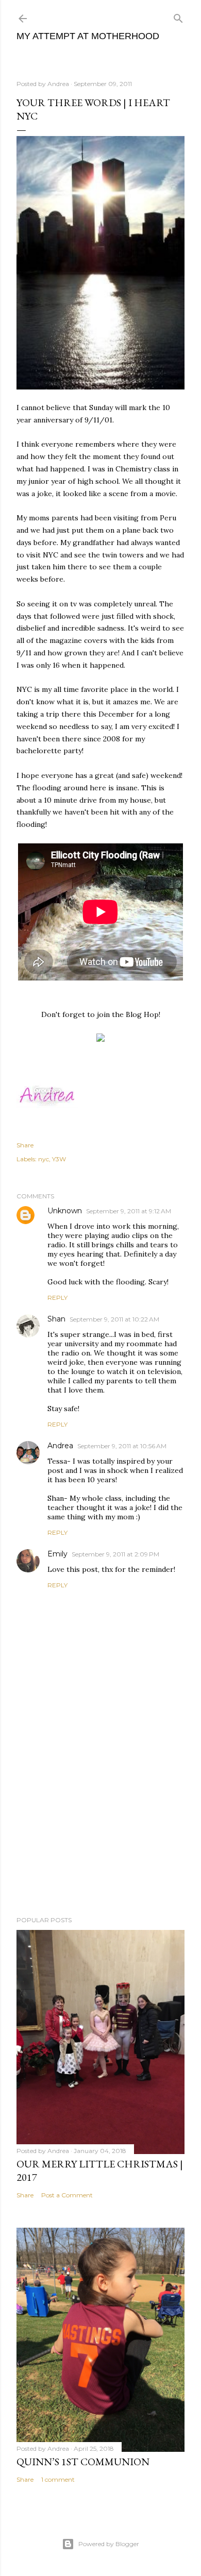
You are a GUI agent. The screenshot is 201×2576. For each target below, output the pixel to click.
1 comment (58, 2479)
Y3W (59, 1159)
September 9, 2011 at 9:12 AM (129, 1211)
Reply (57, 1298)
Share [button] (25, 1145)
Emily (57, 1554)
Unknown (65, 1211)
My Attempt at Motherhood (88, 36)
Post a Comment (67, 2195)
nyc (44, 1159)
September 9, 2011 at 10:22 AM (114, 1319)
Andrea (60, 1446)
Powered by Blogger (109, 2544)
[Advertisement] (100, 1826)
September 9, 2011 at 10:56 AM (122, 1446)
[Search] (178, 16)
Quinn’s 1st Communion (83, 2462)
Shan (56, 1319)
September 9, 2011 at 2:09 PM (115, 1554)
